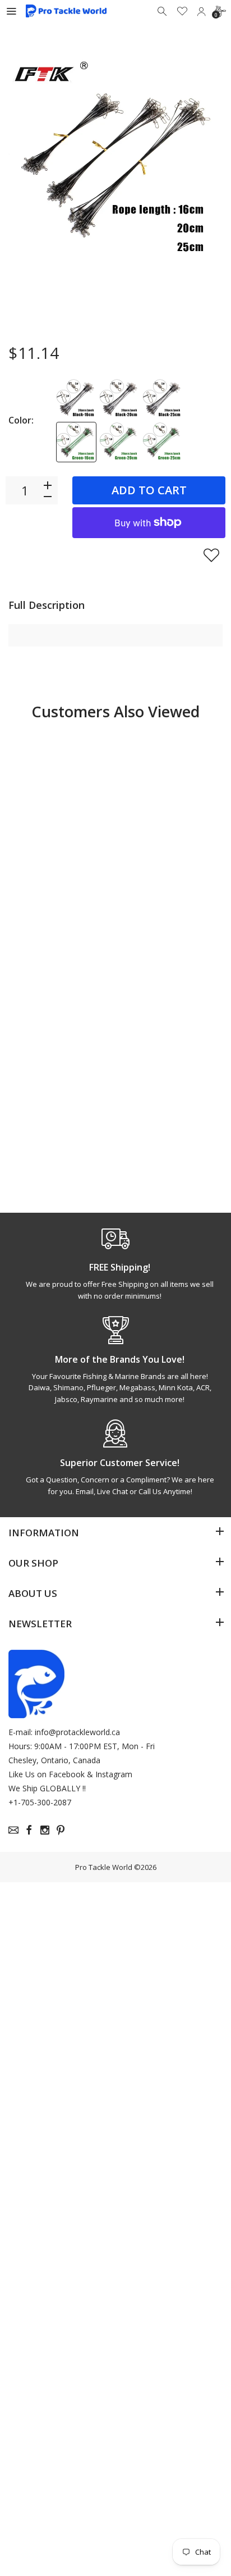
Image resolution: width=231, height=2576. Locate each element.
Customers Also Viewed (115, 711)
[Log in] (201, 11)
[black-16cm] (76, 399)
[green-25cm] (163, 442)
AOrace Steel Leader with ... (158, 1123)
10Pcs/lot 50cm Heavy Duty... (51, 895)
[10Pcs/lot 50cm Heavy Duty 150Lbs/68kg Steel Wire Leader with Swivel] (61, 798)
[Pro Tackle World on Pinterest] (61, 1830)
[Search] (163, 11)
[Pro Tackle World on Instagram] (45, 1830)
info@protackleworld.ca (77, 1732)
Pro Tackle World (104, 1867)
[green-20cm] (119, 442)
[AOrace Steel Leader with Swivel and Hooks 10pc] (170, 1028)
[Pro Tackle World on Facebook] (29, 1830)
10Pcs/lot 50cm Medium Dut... (161, 895)
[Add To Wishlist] (211, 555)
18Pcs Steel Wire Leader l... (54, 1123)
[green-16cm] (76, 442)
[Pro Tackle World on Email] (13, 1830)
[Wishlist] (182, 11)
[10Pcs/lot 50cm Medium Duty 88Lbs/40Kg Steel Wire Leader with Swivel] (170, 798)
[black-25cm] (163, 399)
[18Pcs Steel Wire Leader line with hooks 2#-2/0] (61, 1028)
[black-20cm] (119, 399)
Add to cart (149, 490)
